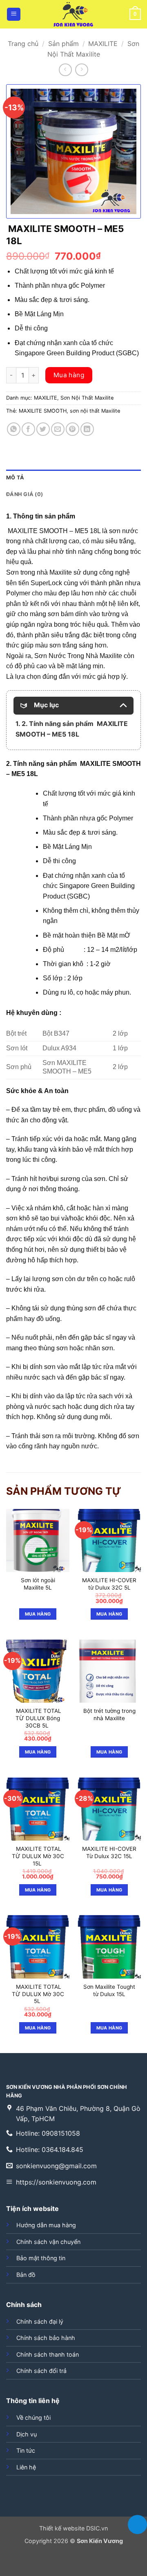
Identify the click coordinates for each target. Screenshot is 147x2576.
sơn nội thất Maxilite (95, 411)
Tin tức (26, 2450)
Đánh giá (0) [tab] (24, 494)
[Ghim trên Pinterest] (72, 429)
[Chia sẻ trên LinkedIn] (87, 429)
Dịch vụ (27, 2434)
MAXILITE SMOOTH (43, 411)
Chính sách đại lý (40, 2321)
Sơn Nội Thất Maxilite (87, 398)
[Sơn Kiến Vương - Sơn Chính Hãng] (73, 14)
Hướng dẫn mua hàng (46, 2225)
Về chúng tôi (33, 2417)
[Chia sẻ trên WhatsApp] (14, 429)
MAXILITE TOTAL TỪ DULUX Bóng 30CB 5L (38, 1718)
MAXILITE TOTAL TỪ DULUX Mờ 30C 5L (38, 1994)
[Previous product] (81, 70)
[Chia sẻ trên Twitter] (43, 429)
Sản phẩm (63, 44)
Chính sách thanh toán (48, 2354)
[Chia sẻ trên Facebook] (28, 429)
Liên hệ (26, 2467)
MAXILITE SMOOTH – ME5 (48, 531)
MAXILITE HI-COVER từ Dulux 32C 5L (109, 1584)
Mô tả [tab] (15, 478)
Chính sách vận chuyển (48, 2242)
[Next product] (65, 70)
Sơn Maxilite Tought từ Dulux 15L (109, 1990)
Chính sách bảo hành (46, 2338)
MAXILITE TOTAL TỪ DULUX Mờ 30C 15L (38, 1856)
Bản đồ (26, 2275)
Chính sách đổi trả (41, 2371)
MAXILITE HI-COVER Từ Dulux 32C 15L (109, 1852)
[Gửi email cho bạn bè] (58, 429)
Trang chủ (23, 44)
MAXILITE (103, 44)
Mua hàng (69, 375)
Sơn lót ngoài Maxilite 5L (38, 1584)
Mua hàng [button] (109, 1614)
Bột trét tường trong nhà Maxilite (109, 1714)
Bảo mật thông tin (41, 2258)
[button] (14, 14)
